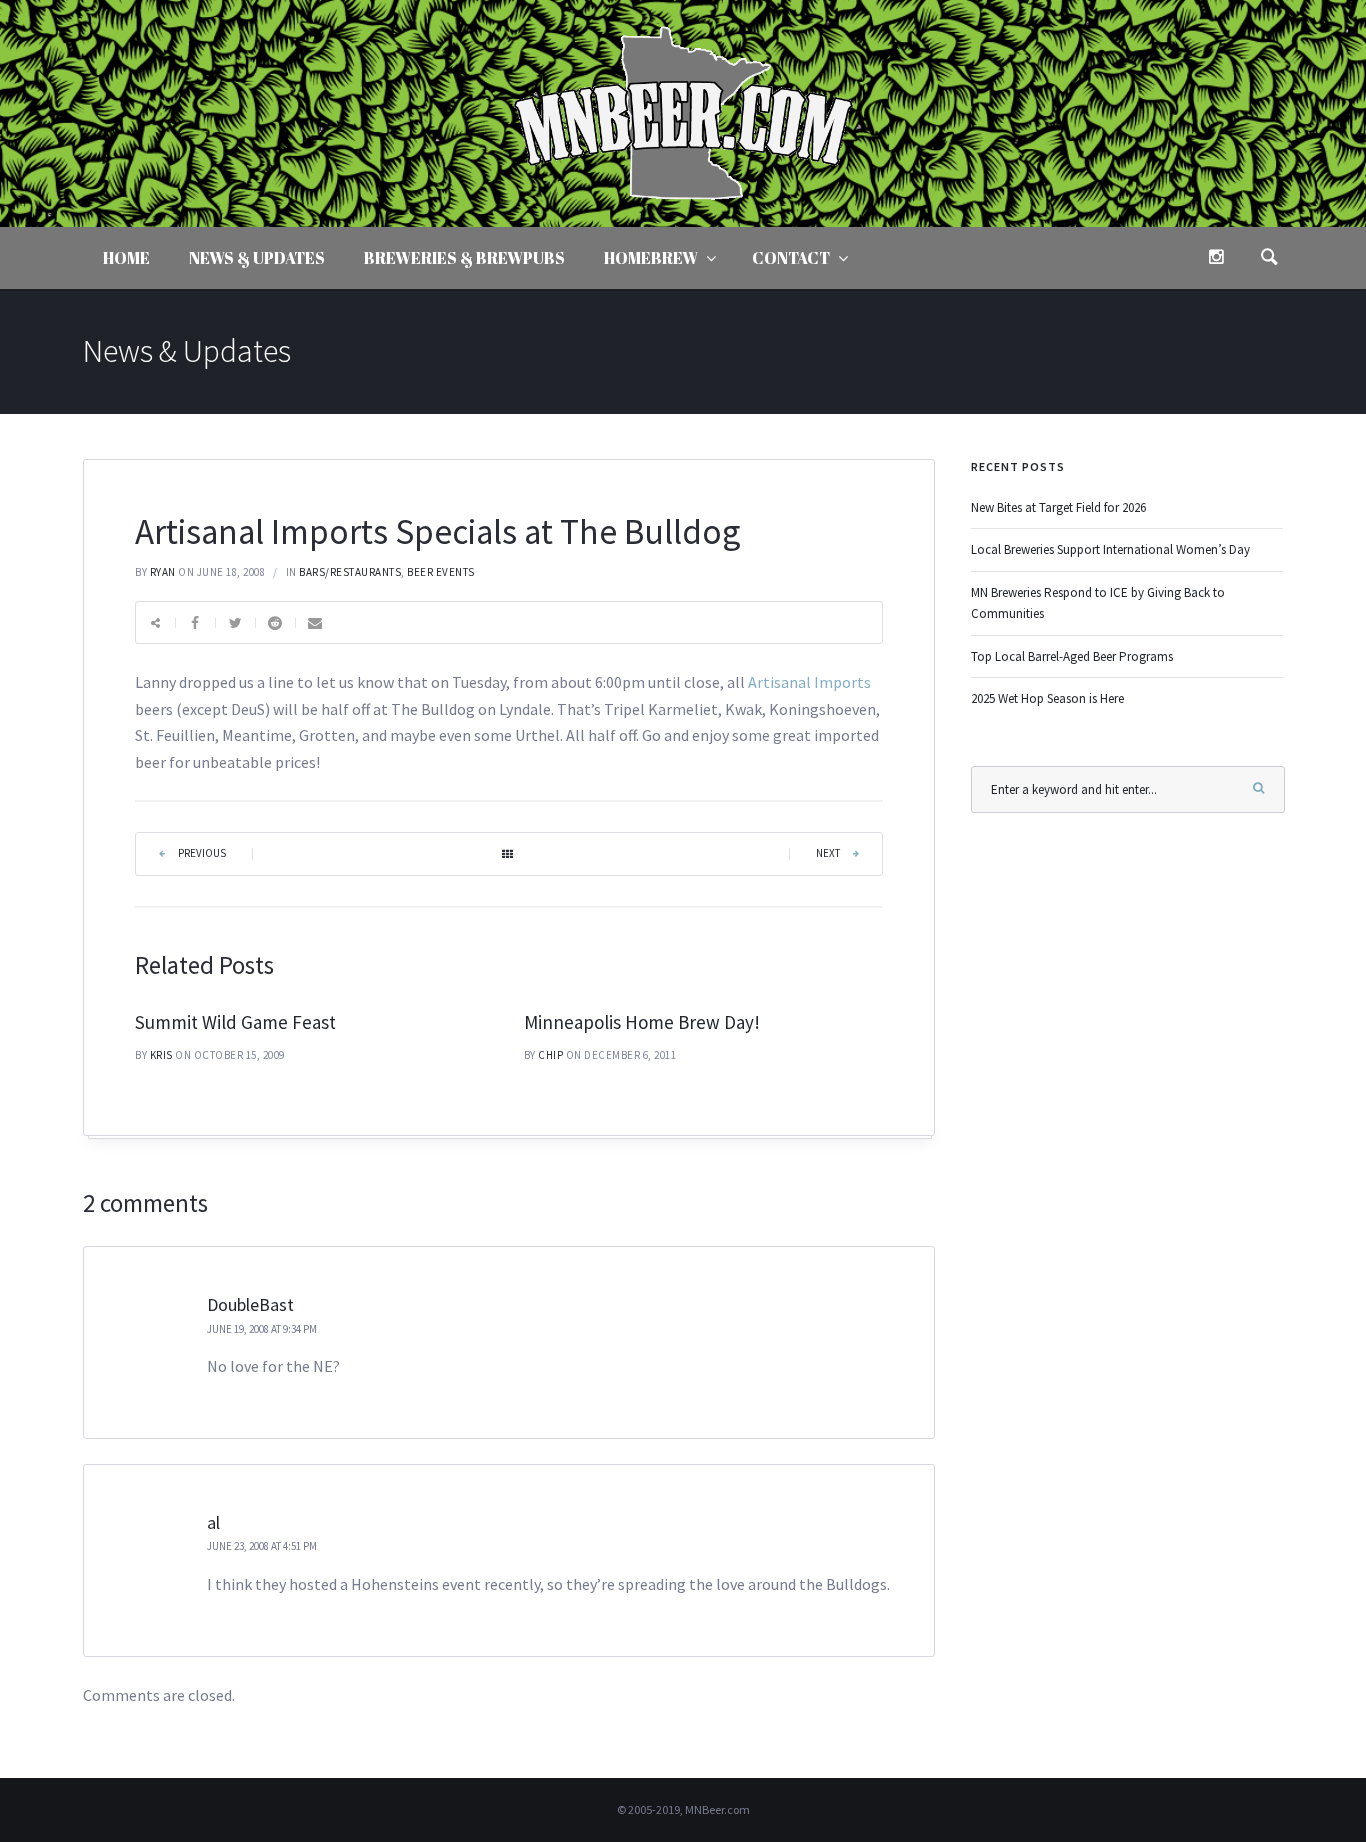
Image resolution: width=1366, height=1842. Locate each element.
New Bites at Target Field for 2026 (1058, 507)
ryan (163, 572)
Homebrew (651, 258)
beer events (441, 572)
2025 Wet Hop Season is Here (1047, 698)
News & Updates (257, 258)
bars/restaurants (350, 572)
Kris (161, 1055)
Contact (791, 258)
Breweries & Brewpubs (464, 258)
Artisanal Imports (809, 682)
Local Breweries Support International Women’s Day (1110, 549)
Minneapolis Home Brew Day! (642, 1022)
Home (126, 258)
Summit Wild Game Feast (235, 1022)
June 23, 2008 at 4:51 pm (262, 1546)
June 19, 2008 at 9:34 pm (262, 1329)
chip (550, 1055)
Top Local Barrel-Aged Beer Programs (1072, 656)
